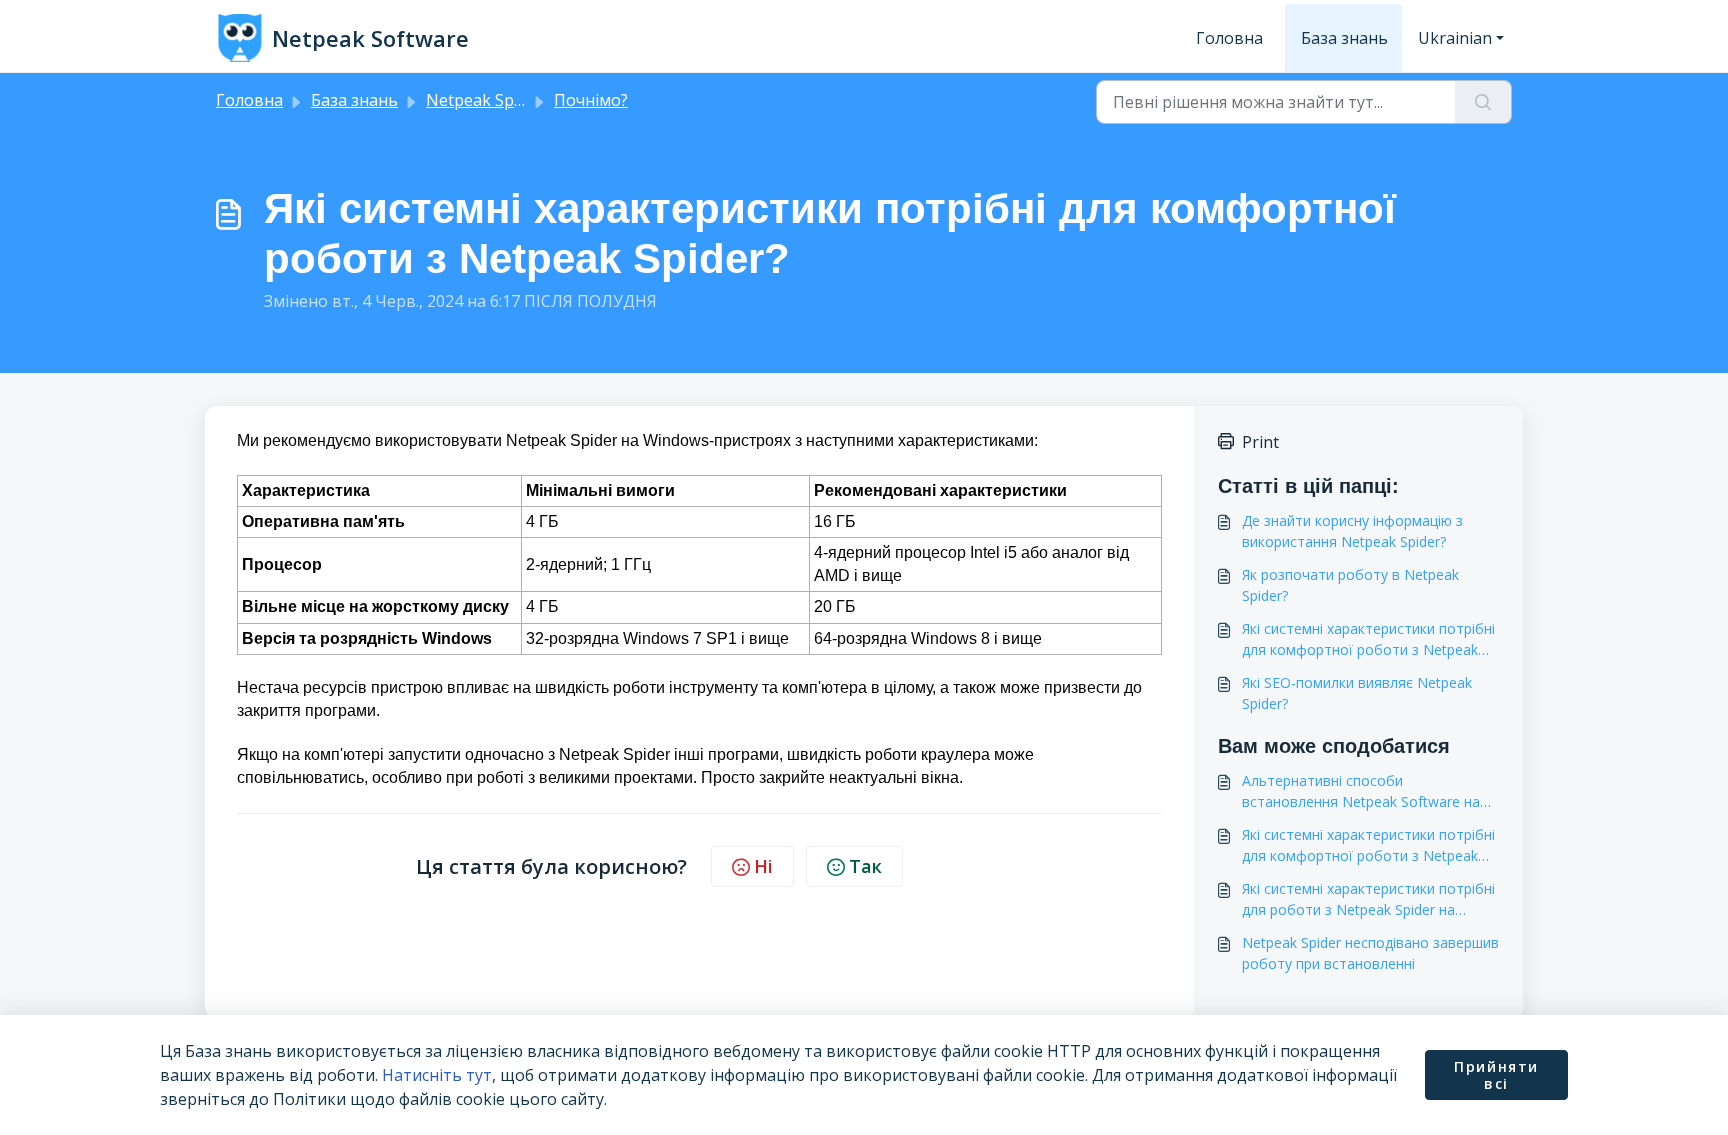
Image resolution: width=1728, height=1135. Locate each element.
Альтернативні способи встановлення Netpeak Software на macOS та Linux (1361, 791)
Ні (763, 866)
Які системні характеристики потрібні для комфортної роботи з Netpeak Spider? (1368, 639)
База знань (1344, 38)
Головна (1229, 38)
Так (865, 866)
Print (1260, 442)
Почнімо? (591, 100)
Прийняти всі (1496, 1075)
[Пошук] (1483, 102)
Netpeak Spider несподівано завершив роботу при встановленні (1370, 953)
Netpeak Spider (484, 100)
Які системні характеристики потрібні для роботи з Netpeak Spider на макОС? (1368, 899)
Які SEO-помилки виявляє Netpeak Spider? (1357, 693)
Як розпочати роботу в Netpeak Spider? (1350, 585)
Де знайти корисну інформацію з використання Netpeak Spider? (1352, 531)
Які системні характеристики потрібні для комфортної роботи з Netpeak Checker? (1368, 845)
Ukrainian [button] (1455, 38)
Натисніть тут (437, 1075)
